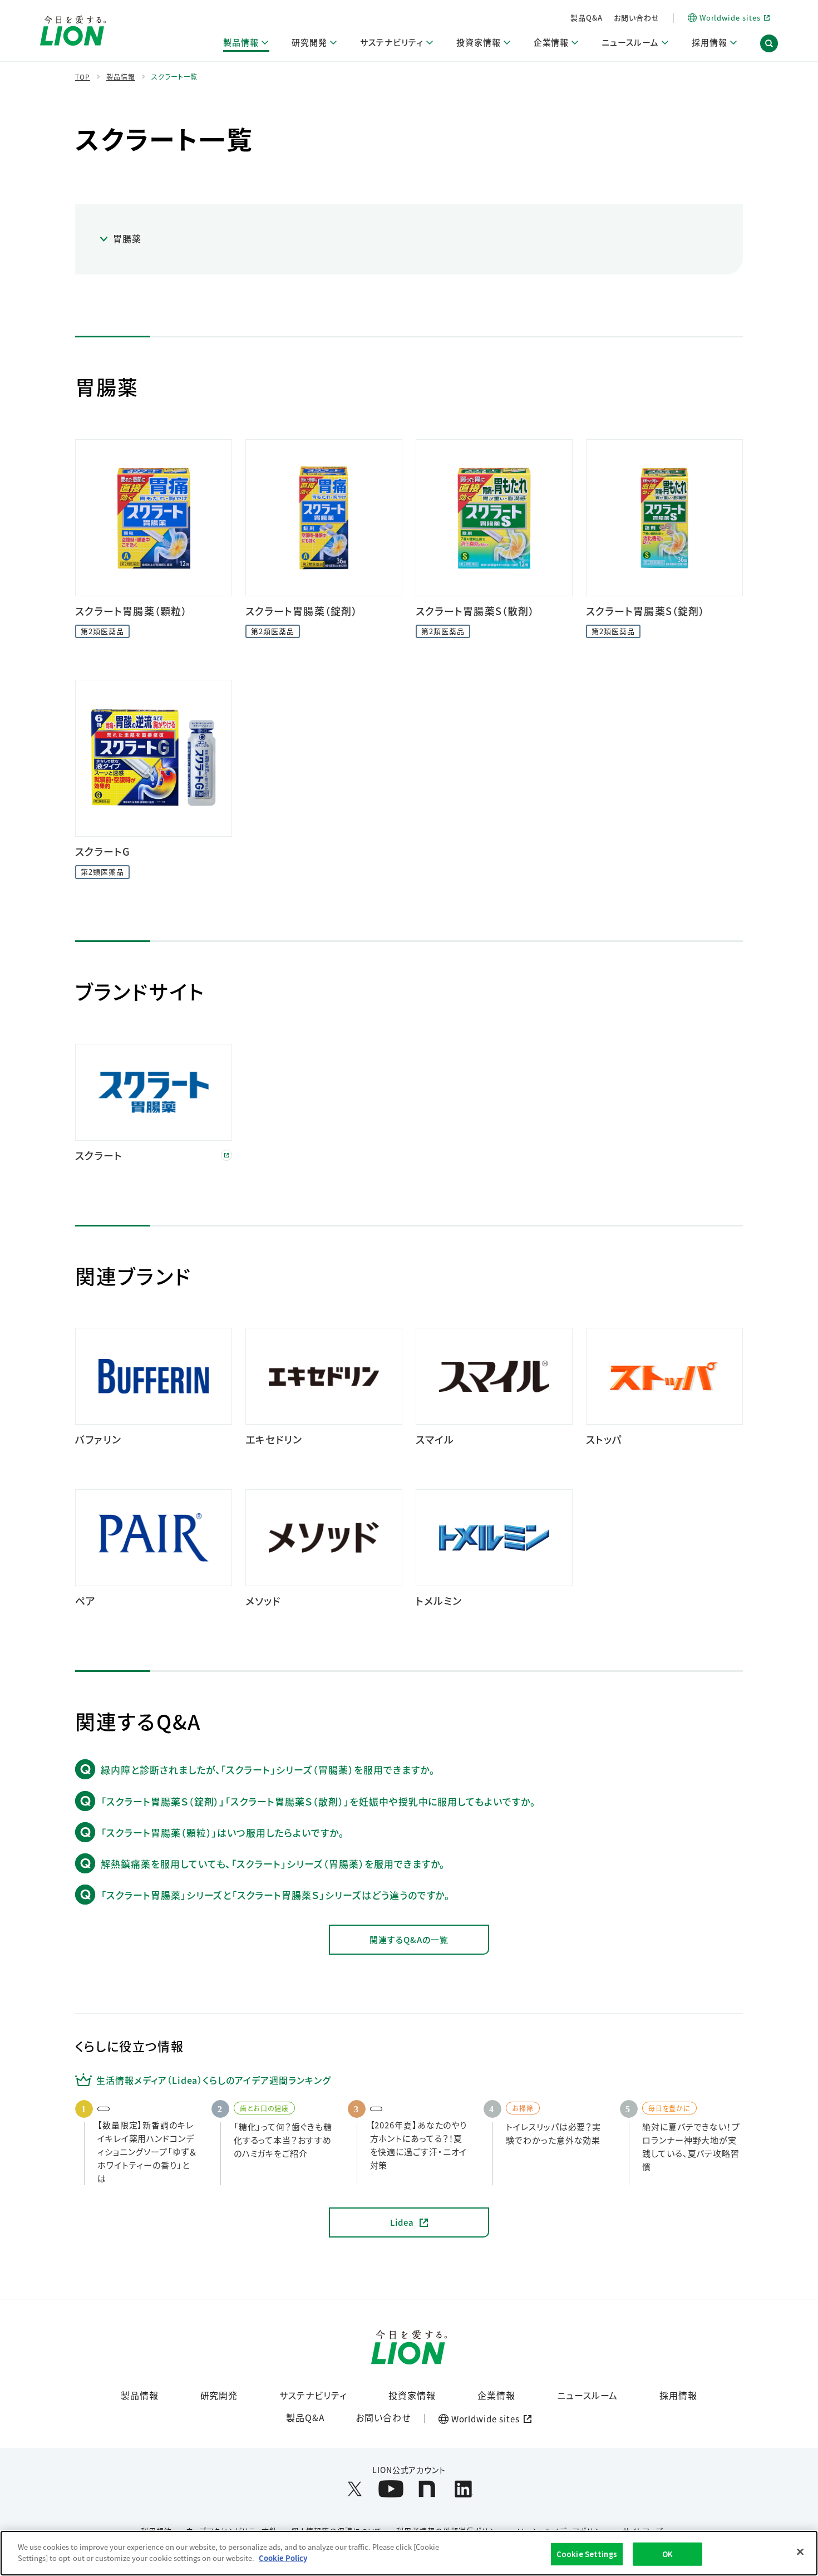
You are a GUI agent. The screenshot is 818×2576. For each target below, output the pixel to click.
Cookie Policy (283, 2557)
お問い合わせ (637, 18)
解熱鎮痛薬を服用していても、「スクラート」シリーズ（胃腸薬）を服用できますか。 (273, 1864)
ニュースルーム (588, 2395)
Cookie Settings (587, 2554)
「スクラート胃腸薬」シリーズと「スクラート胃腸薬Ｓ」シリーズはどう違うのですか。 (275, 1895)
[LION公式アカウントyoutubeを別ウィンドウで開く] (391, 2489)
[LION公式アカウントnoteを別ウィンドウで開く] (427, 2489)
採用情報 (678, 2395)
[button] (769, 43)
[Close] (800, 2552)
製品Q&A (587, 18)
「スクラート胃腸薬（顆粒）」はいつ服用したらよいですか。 (223, 1832)
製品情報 (140, 2395)
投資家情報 (412, 2395)
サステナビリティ (313, 2395)
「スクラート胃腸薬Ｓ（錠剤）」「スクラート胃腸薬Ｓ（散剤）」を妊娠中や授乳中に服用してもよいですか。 (318, 1801)
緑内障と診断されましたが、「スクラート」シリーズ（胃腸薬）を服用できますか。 (268, 1770)
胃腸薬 (127, 238)
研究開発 (219, 2395)
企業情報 (496, 2395)
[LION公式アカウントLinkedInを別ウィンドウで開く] (463, 2489)
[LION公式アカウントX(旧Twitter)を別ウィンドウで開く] (355, 2489)
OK (667, 2554)
